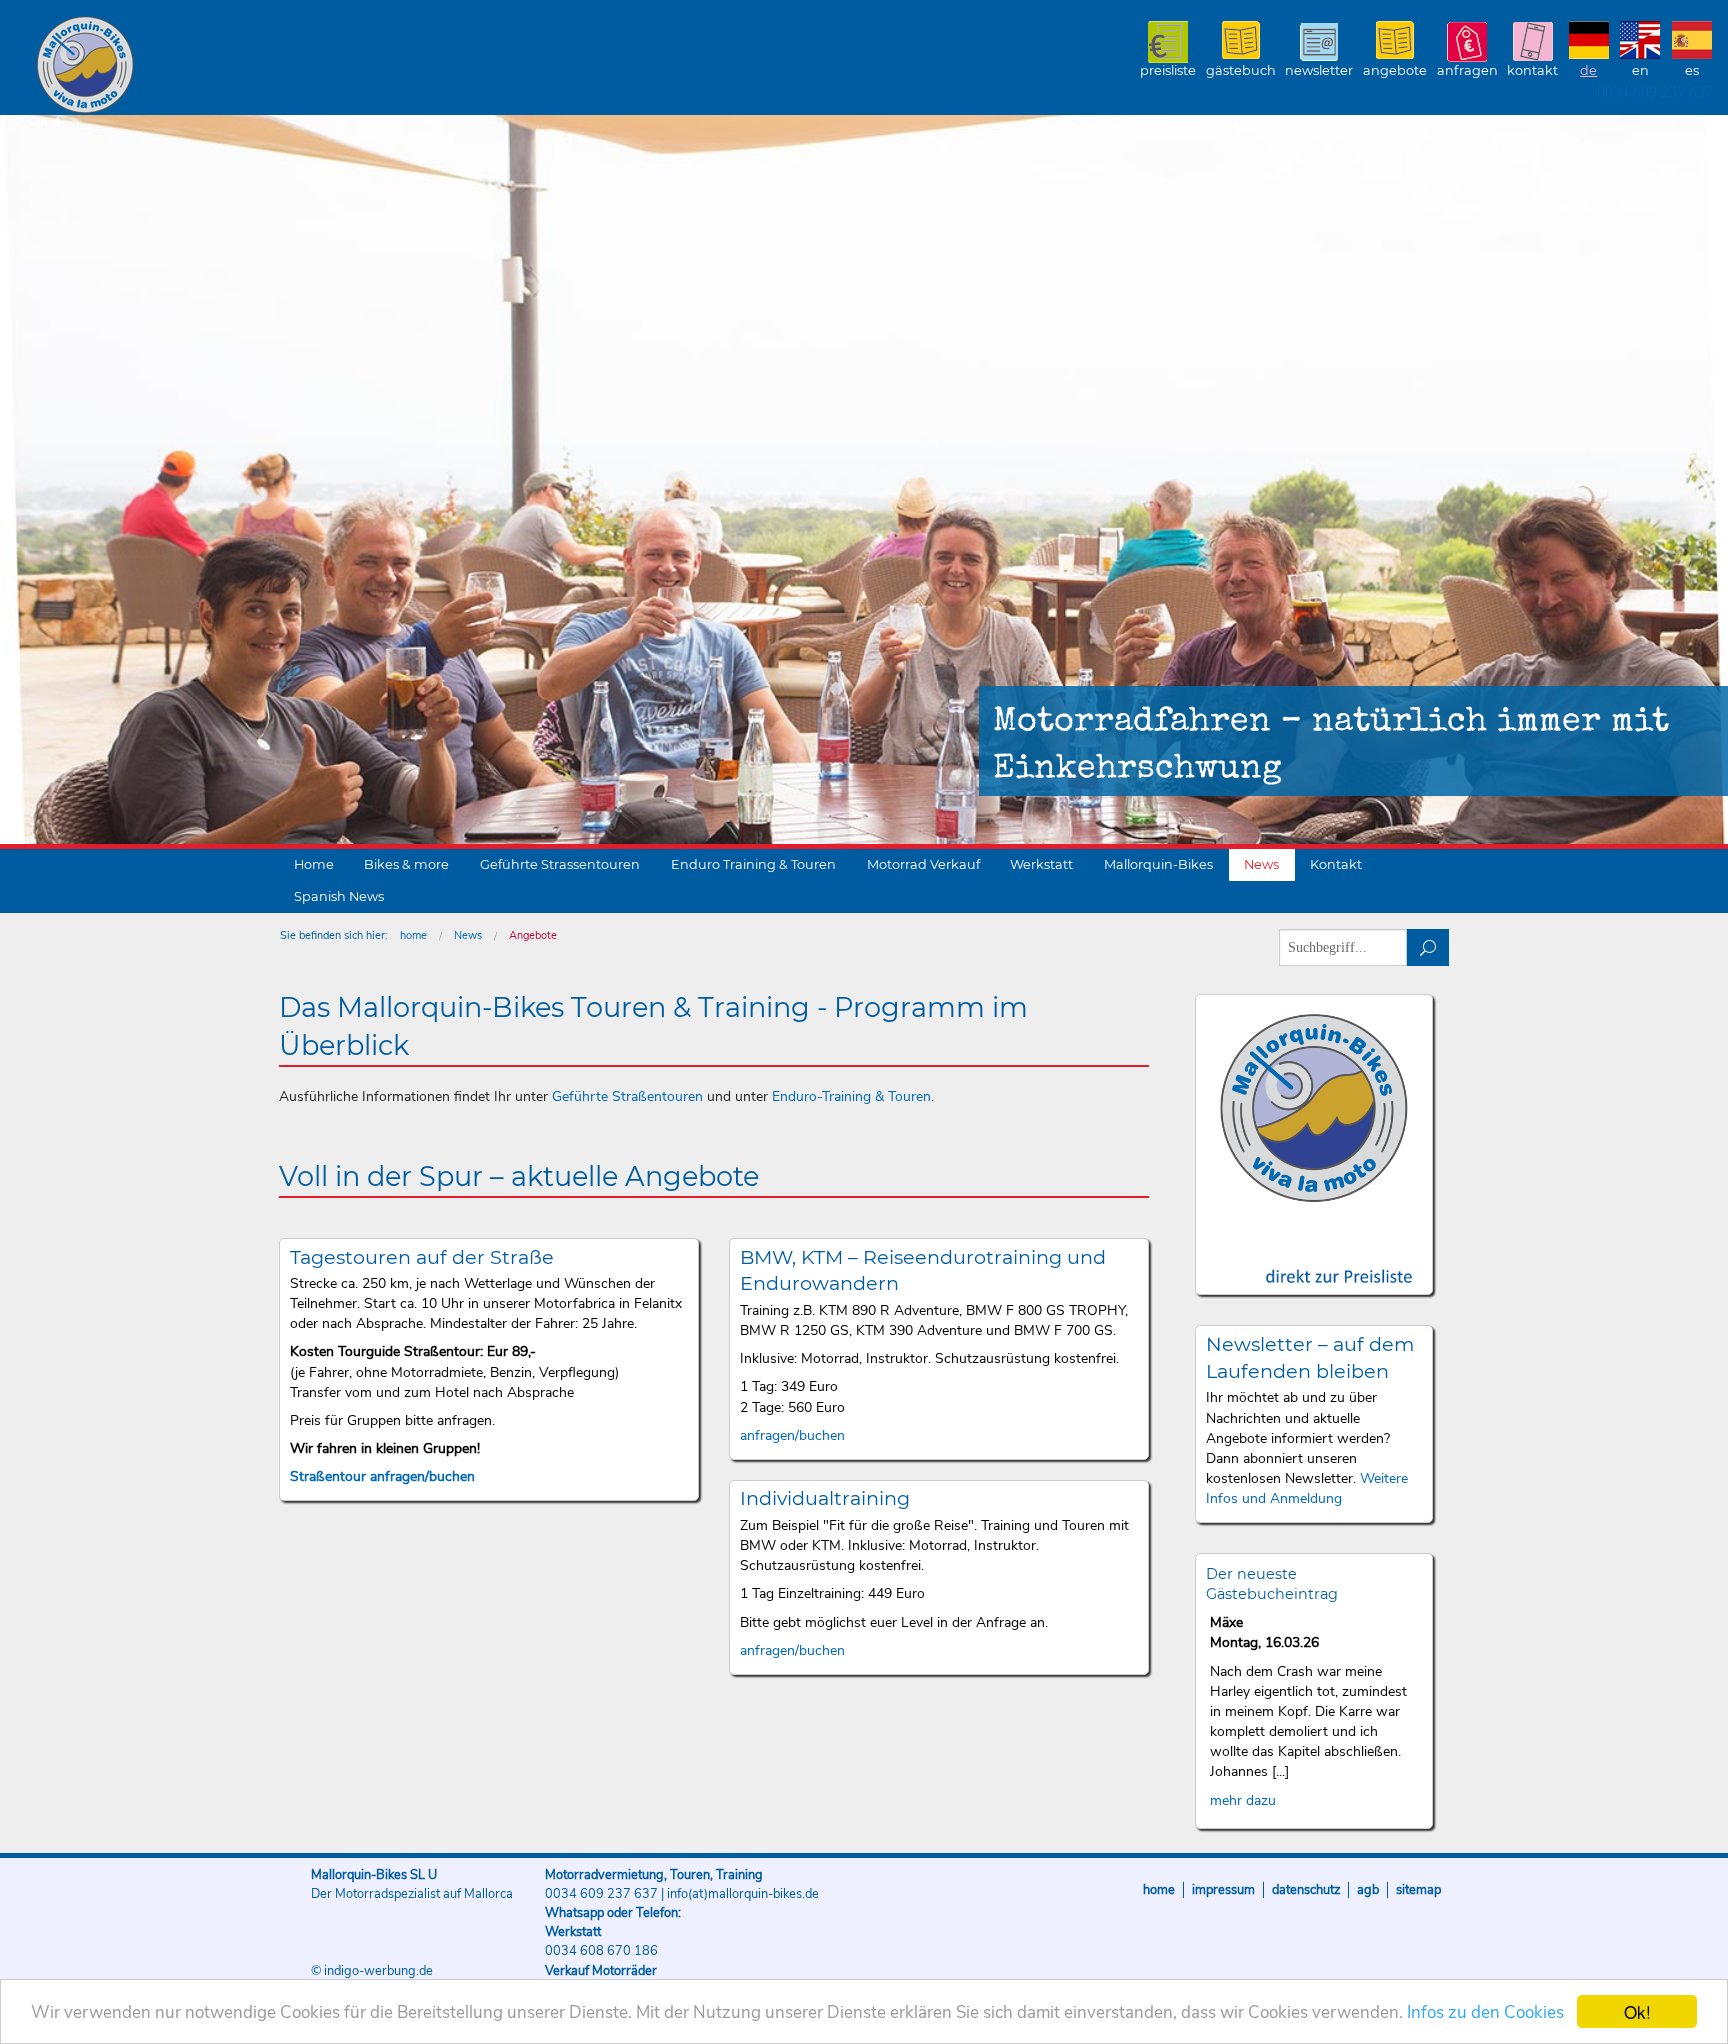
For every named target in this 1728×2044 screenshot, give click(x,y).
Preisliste (1168, 70)
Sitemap (1418, 1890)
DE (1588, 70)
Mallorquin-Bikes (202, 66)
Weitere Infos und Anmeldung (1307, 1488)
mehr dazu (1243, 1800)
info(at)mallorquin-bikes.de (743, 1894)
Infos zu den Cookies (1485, 2012)
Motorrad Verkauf (923, 864)
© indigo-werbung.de (372, 1971)
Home (314, 864)
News (1261, 864)
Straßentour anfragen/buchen (382, 1476)
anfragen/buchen (792, 1435)
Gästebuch (1241, 70)
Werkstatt (1041, 864)
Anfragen (1467, 70)
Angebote (1395, 70)
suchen (1428, 947)
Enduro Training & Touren (753, 864)
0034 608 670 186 (601, 1951)
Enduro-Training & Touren (851, 1096)
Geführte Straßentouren (627, 1096)
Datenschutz (1306, 1890)
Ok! (1637, 2011)
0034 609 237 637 (1655, 91)
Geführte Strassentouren (560, 864)
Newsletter (1319, 70)
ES (1692, 70)
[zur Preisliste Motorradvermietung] (1314, 1258)
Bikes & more (406, 864)
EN (1640, 70)
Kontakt (1532, 70)
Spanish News (339, 896)
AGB (1368, 1890)
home (413, 935)
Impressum (1223, 1890)
